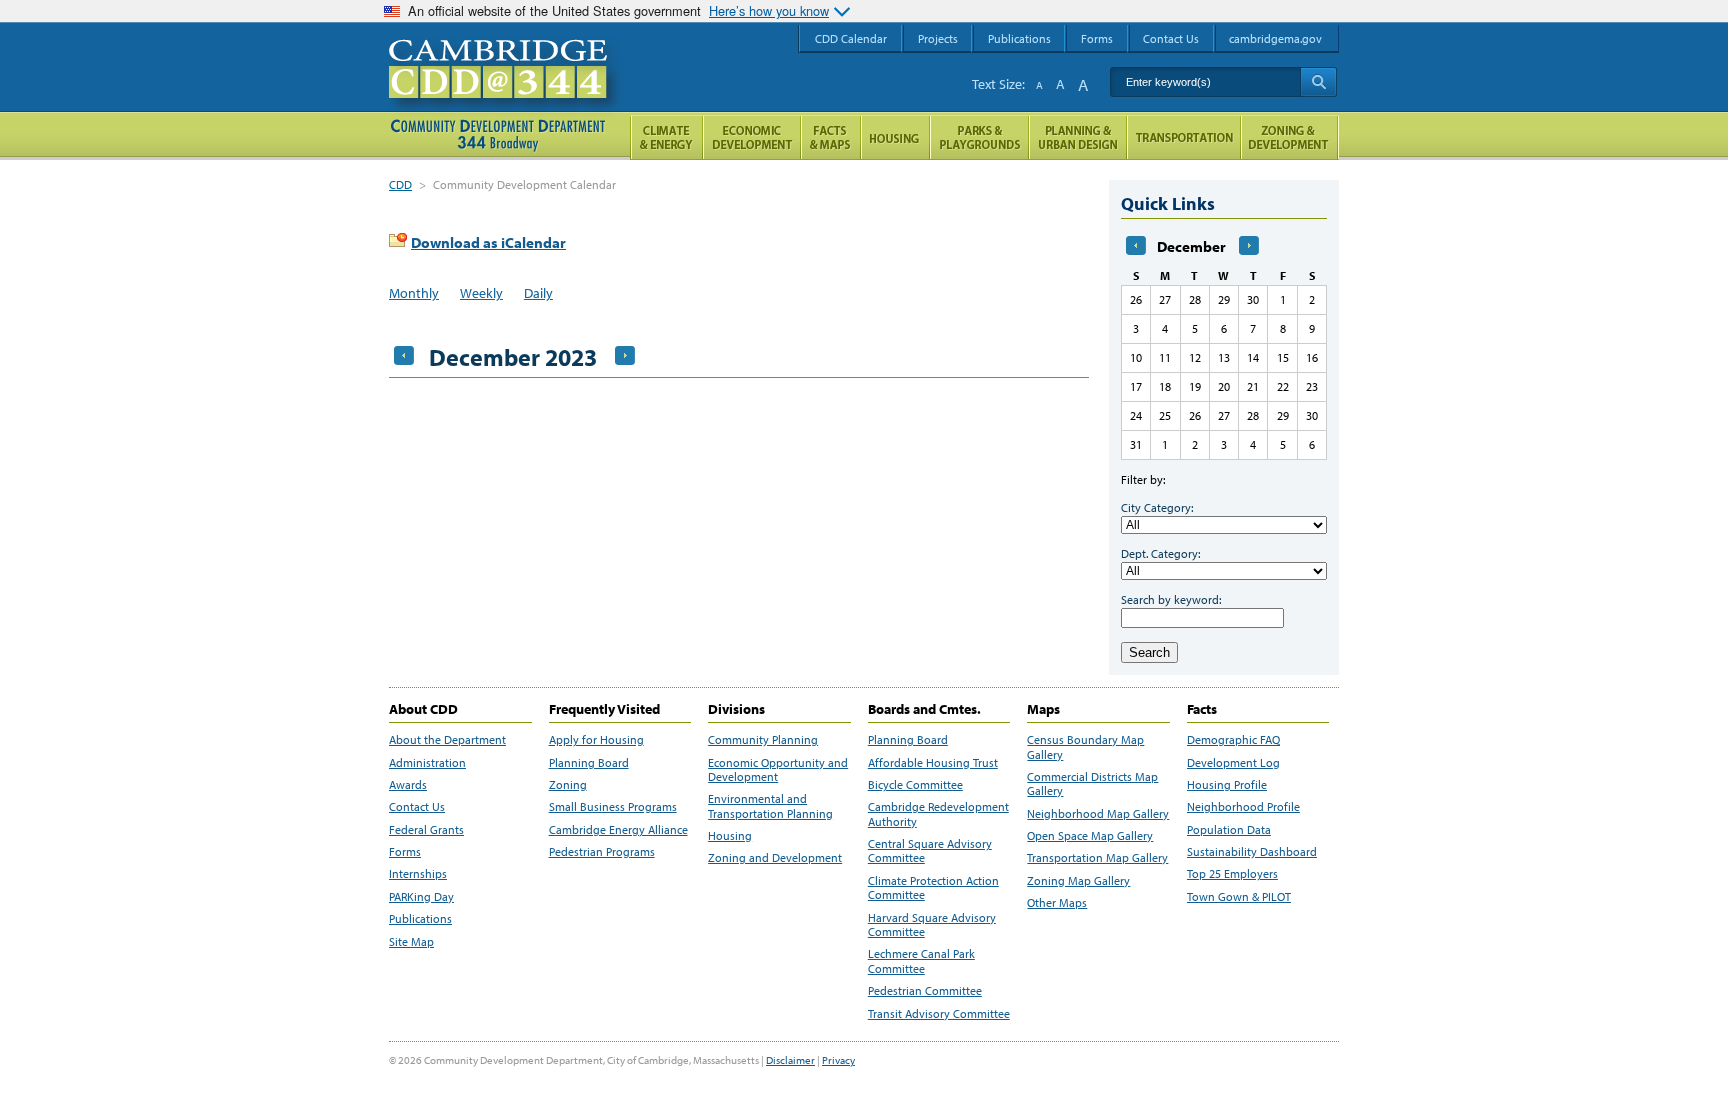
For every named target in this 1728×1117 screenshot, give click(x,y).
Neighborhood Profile (1243, 807)
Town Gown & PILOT (1239, 897)
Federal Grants (426, 830)
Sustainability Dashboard (1252, 852)
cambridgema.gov (1275, 38)
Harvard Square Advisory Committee (932, 925)
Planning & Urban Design (1078, 137)
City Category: (1157, 507)
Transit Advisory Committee (939, 1014)
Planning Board (589, 763)
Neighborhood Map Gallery (1098, 814)
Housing (730, 836)
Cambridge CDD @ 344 (506, 89)
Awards (408, 785)
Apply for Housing (596, 740)
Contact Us (417, 807)
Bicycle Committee (915, 785)
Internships (418, 874)
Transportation (1184, 137)
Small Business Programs (613, 807)
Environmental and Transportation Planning (770, 806)
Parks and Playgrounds (979, 137)
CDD (400, 184)
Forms (405, 852)
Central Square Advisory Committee (930, 851)
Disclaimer (790, 1060)
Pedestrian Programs (602, 852)
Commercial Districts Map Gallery (1092, 784)
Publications (420, 919)
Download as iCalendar (488, 242)
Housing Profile (1227, 785)
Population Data (1229, 830)
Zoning (568, 785)
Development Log (1233, 763)
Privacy (838, 1060)
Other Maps (1057, 903)
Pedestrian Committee (925, 991)
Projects (938, 38)
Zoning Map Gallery (1078, 881)
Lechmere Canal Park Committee (921, 961)
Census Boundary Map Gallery (1085, 747)
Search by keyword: (1171, 599)
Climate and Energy (666, 137)
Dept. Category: (1160, 553)
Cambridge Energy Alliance (618, 830)
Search (1149, 652)
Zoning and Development (775, 858)
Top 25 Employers (1232, 874)
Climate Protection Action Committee (933, 888)
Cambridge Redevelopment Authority (938, 814)
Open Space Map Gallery (1090, 836)
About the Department (447, 740)
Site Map (411, 942)
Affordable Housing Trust (933, 763)
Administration (427, 763)
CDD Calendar (851, 38)
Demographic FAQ (1233, 740)
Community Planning (763, 740)
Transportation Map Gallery (1097, 858)
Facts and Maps (831, 137)
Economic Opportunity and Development (778, 770)
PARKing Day (421, 897)
